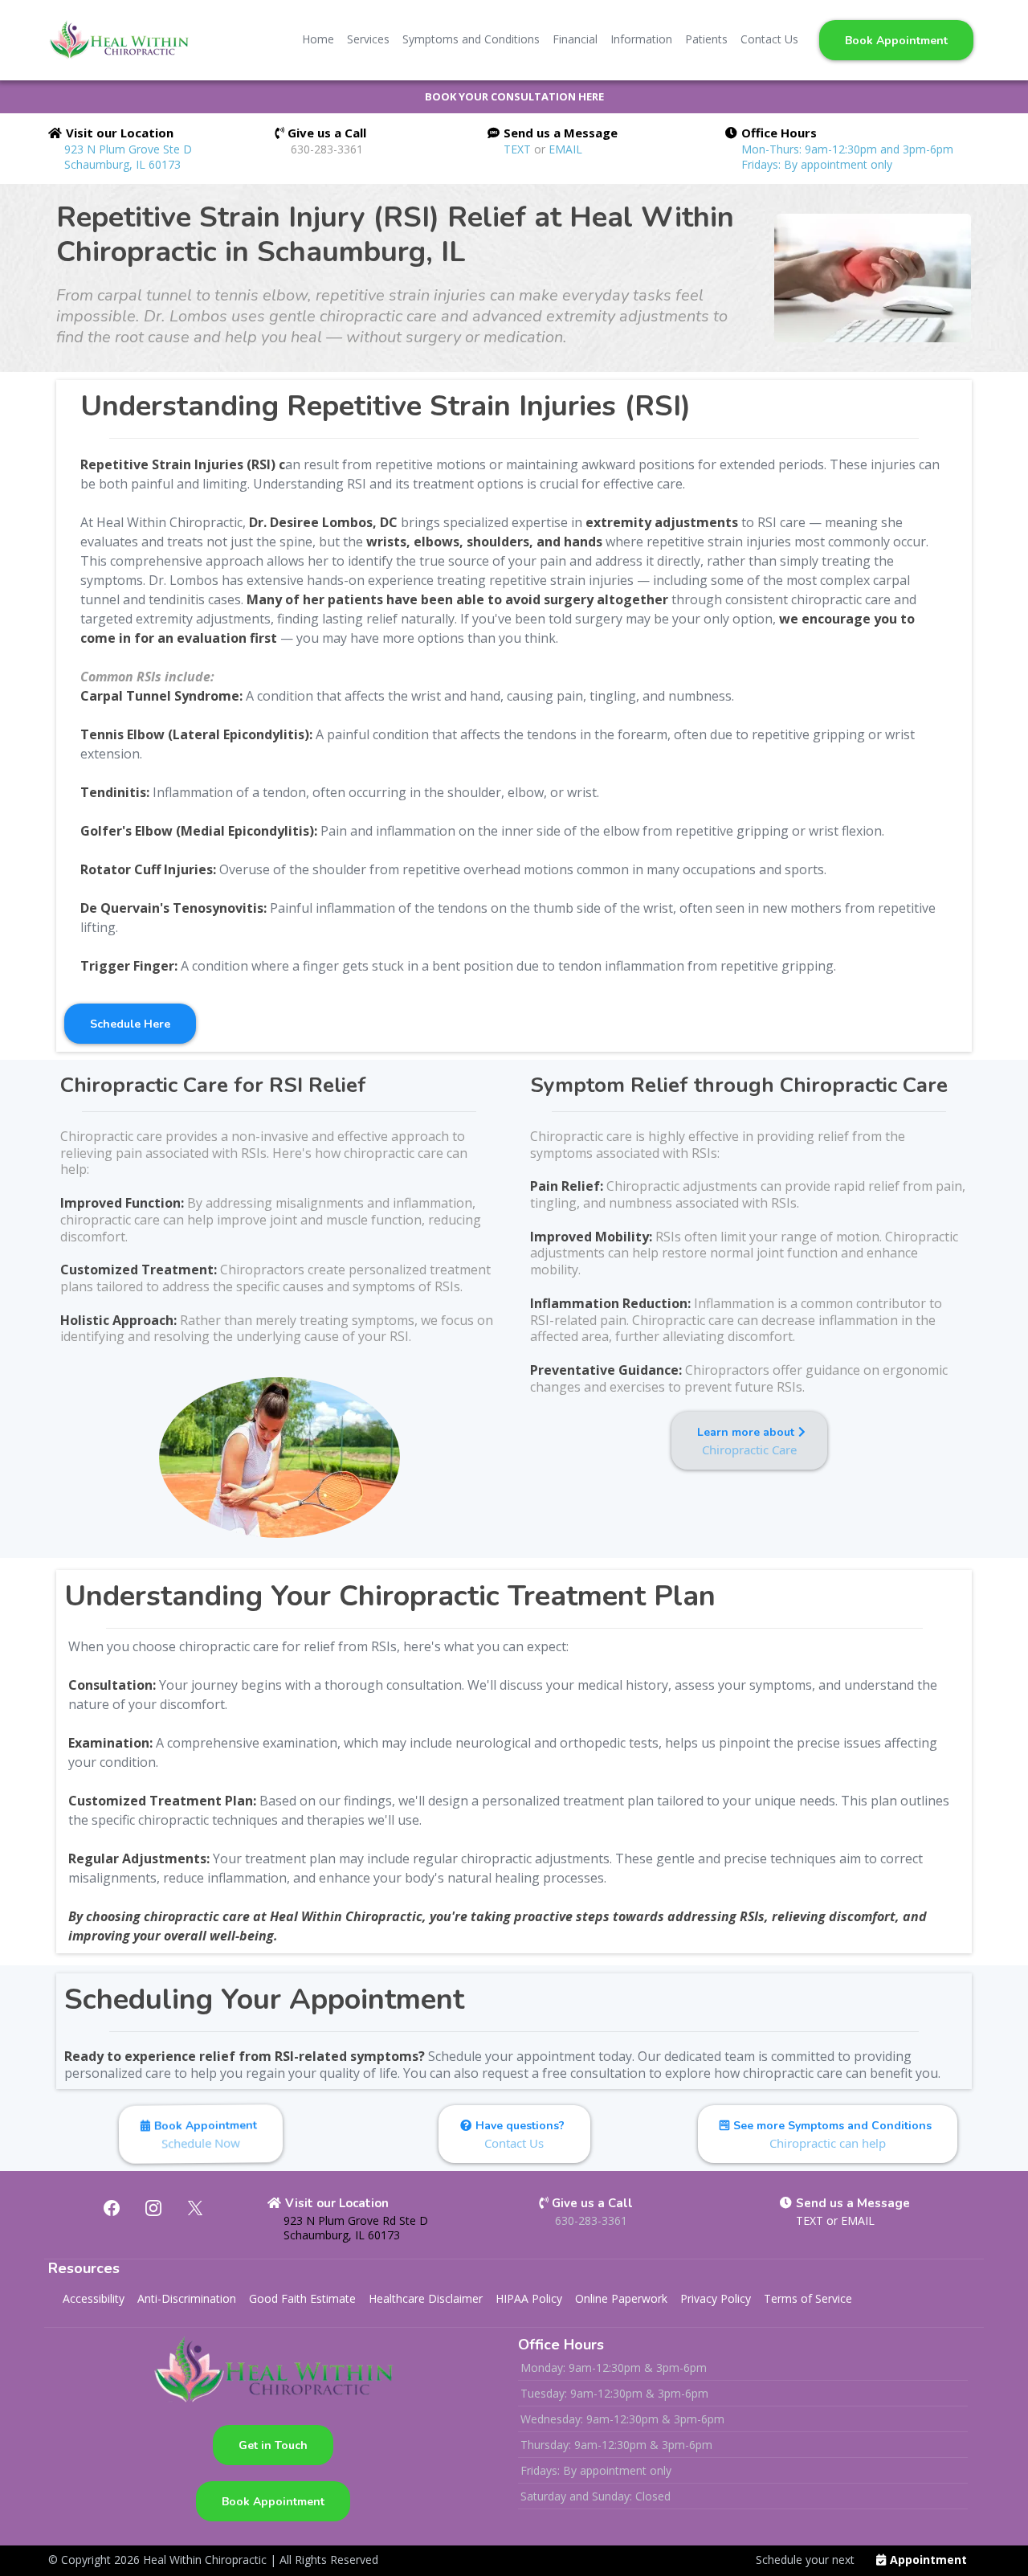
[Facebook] (112, 2208)
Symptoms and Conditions (471, 39)
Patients (706, 39)
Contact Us (769, 39)
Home (318, 39)
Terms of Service (808, 2298)
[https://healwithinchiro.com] (118, 40)
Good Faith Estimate (302, 2298)
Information (641, 39)
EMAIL (565, 149)
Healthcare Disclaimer (426, 2298)
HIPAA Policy (529, 2298)
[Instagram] (153, 2208)
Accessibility (94, 2298)
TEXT (519, 149)
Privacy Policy (716, 2298)
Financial (575, 39)
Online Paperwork (621, 2298)
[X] (195, 2208)
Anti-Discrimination (187, 2298)
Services (368, 39)
